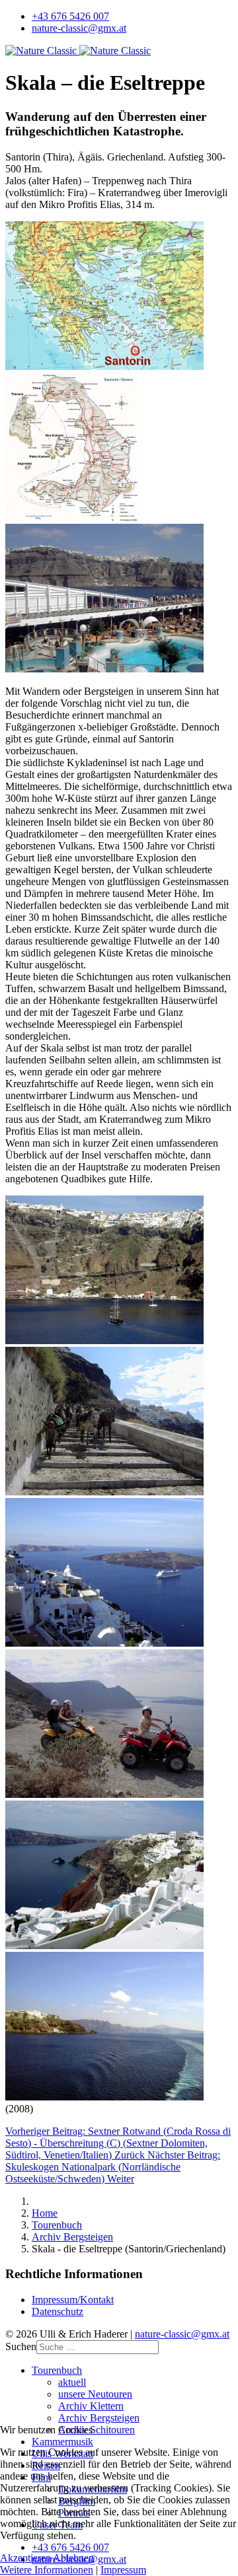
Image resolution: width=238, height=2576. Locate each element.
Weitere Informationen (47, 2570)
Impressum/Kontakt (73, 2300)
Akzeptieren (25, 2558)
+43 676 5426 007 (70, 16)
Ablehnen (73, 2558)
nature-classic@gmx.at (79, 28)
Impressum (123, 2570)
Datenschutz (58, 2311)
